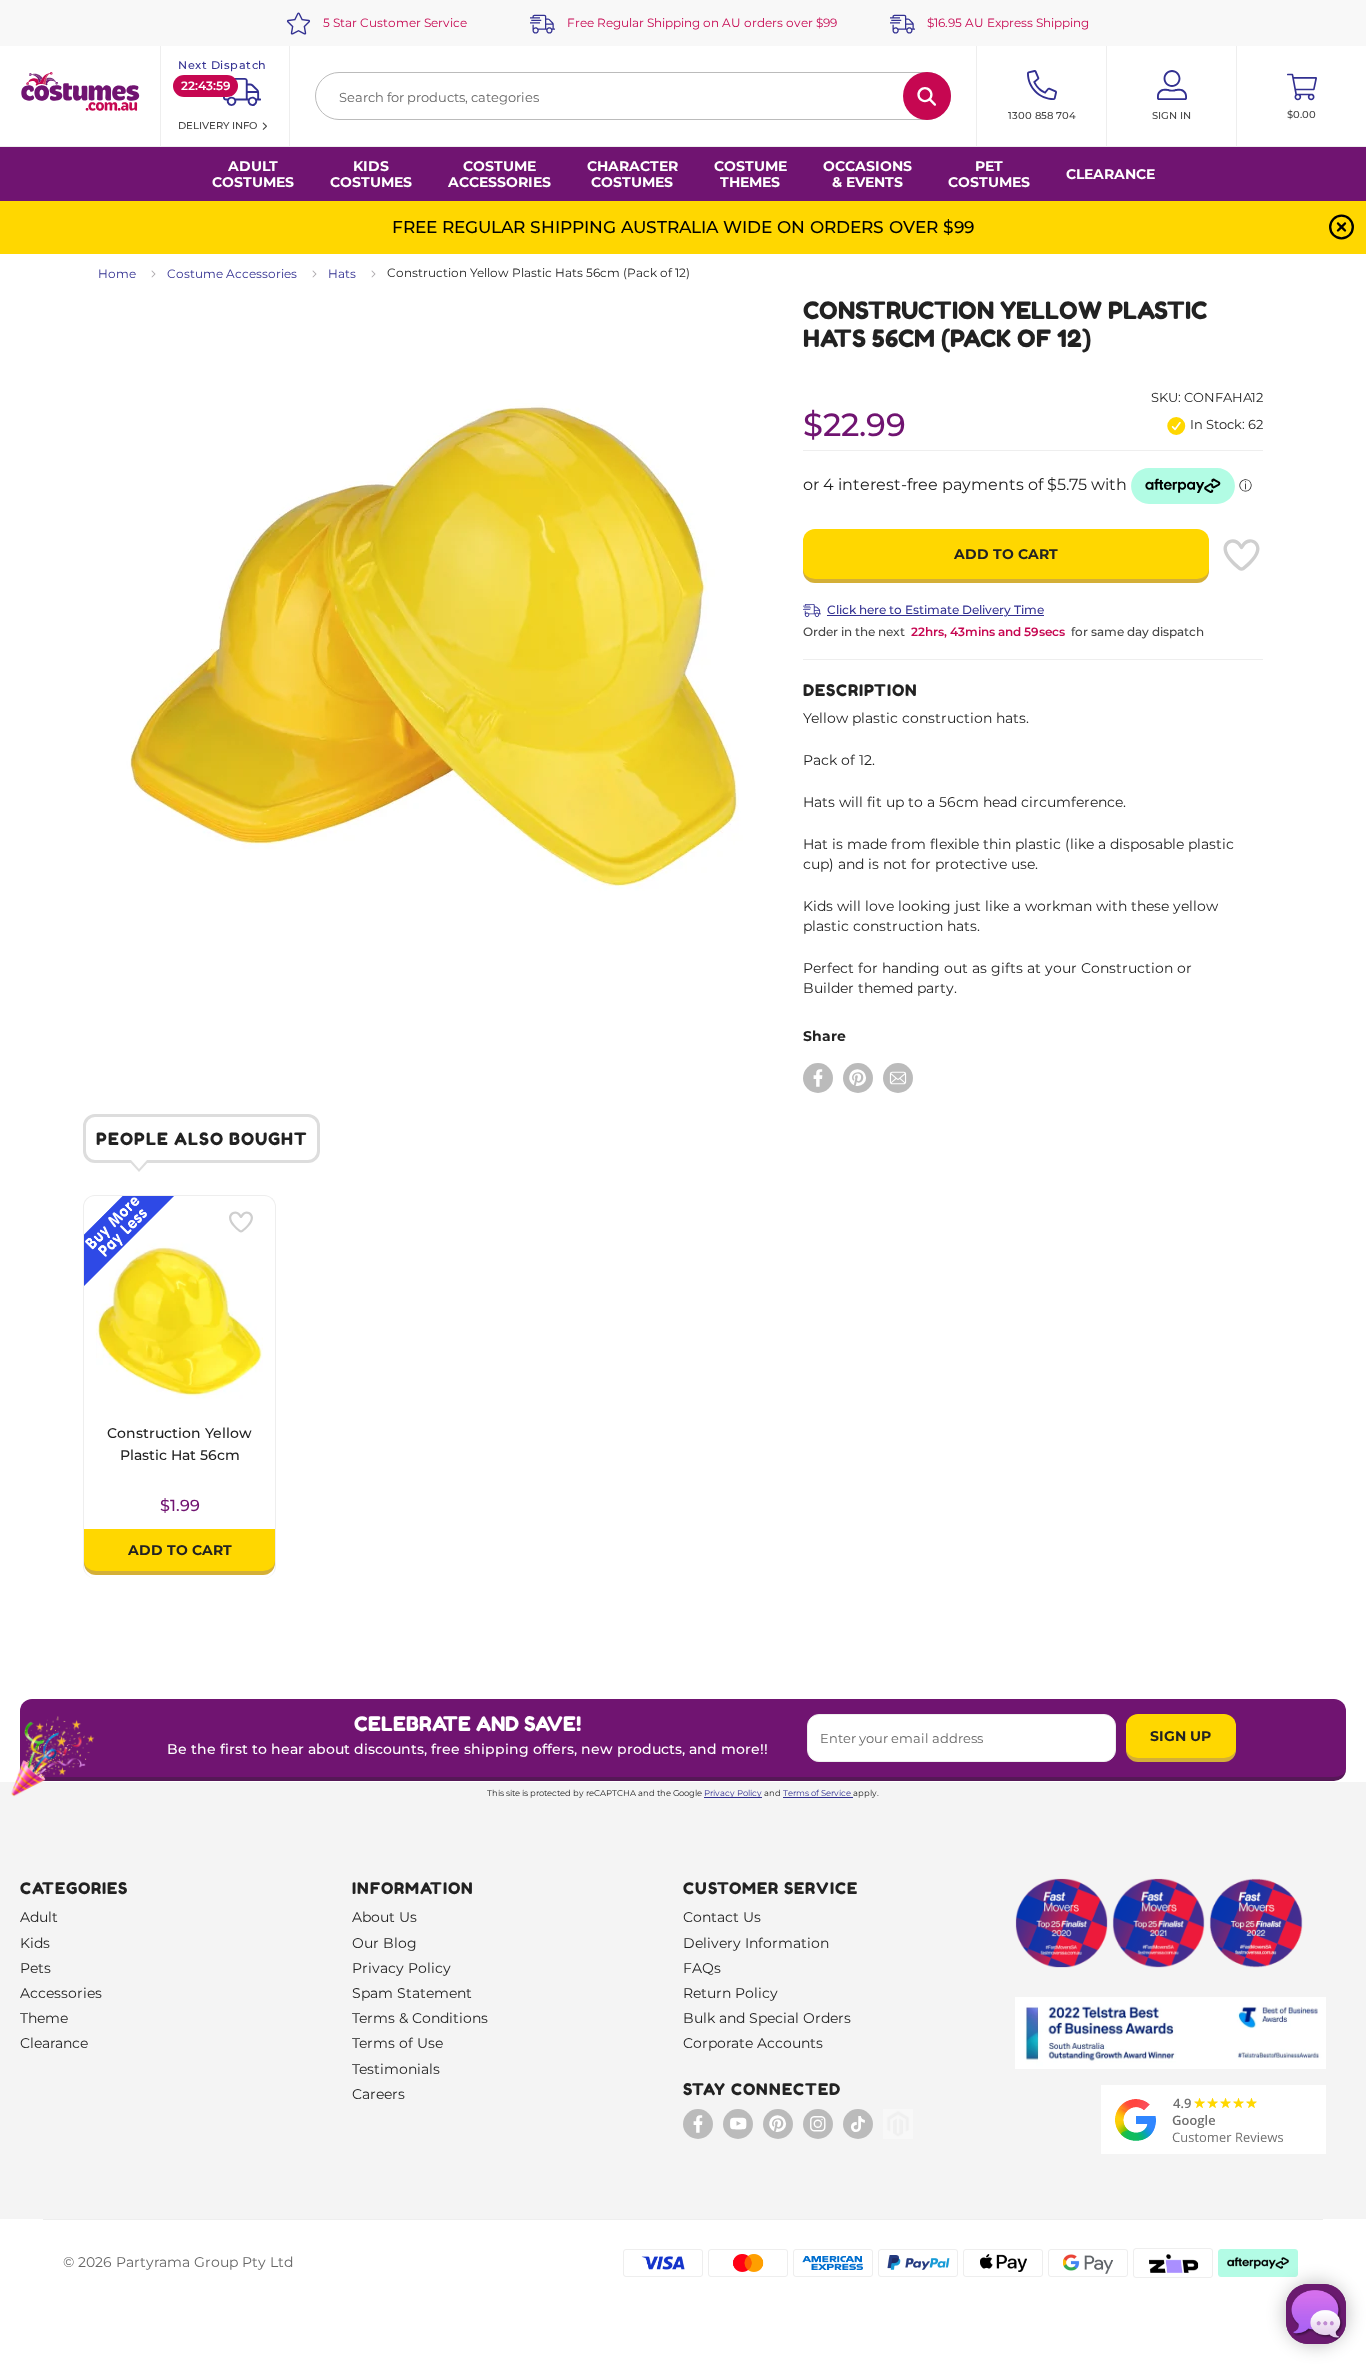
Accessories (61, 1993)
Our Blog (384, 1943)
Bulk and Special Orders (767, 2018)
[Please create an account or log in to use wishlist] (1241, 555)
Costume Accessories (232, 273)
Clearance (1110, 174)
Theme (44, 2018)
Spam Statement (412, 1993)
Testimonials (396, 2069)
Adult (39, 1917)
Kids (35, 1943)
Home (117, 273)
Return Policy (730, 1993)
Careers (378, 2094)
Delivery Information (756, 1943)
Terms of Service (817, 1793)
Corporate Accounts (753, 2043)
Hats (342, 273)
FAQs (702, 1968)
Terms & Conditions (420, 2018)
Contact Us (722, 1917)
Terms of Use (397, 2043)
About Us (384, 1917)
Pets (35, 1968)
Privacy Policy (733, 1793)
